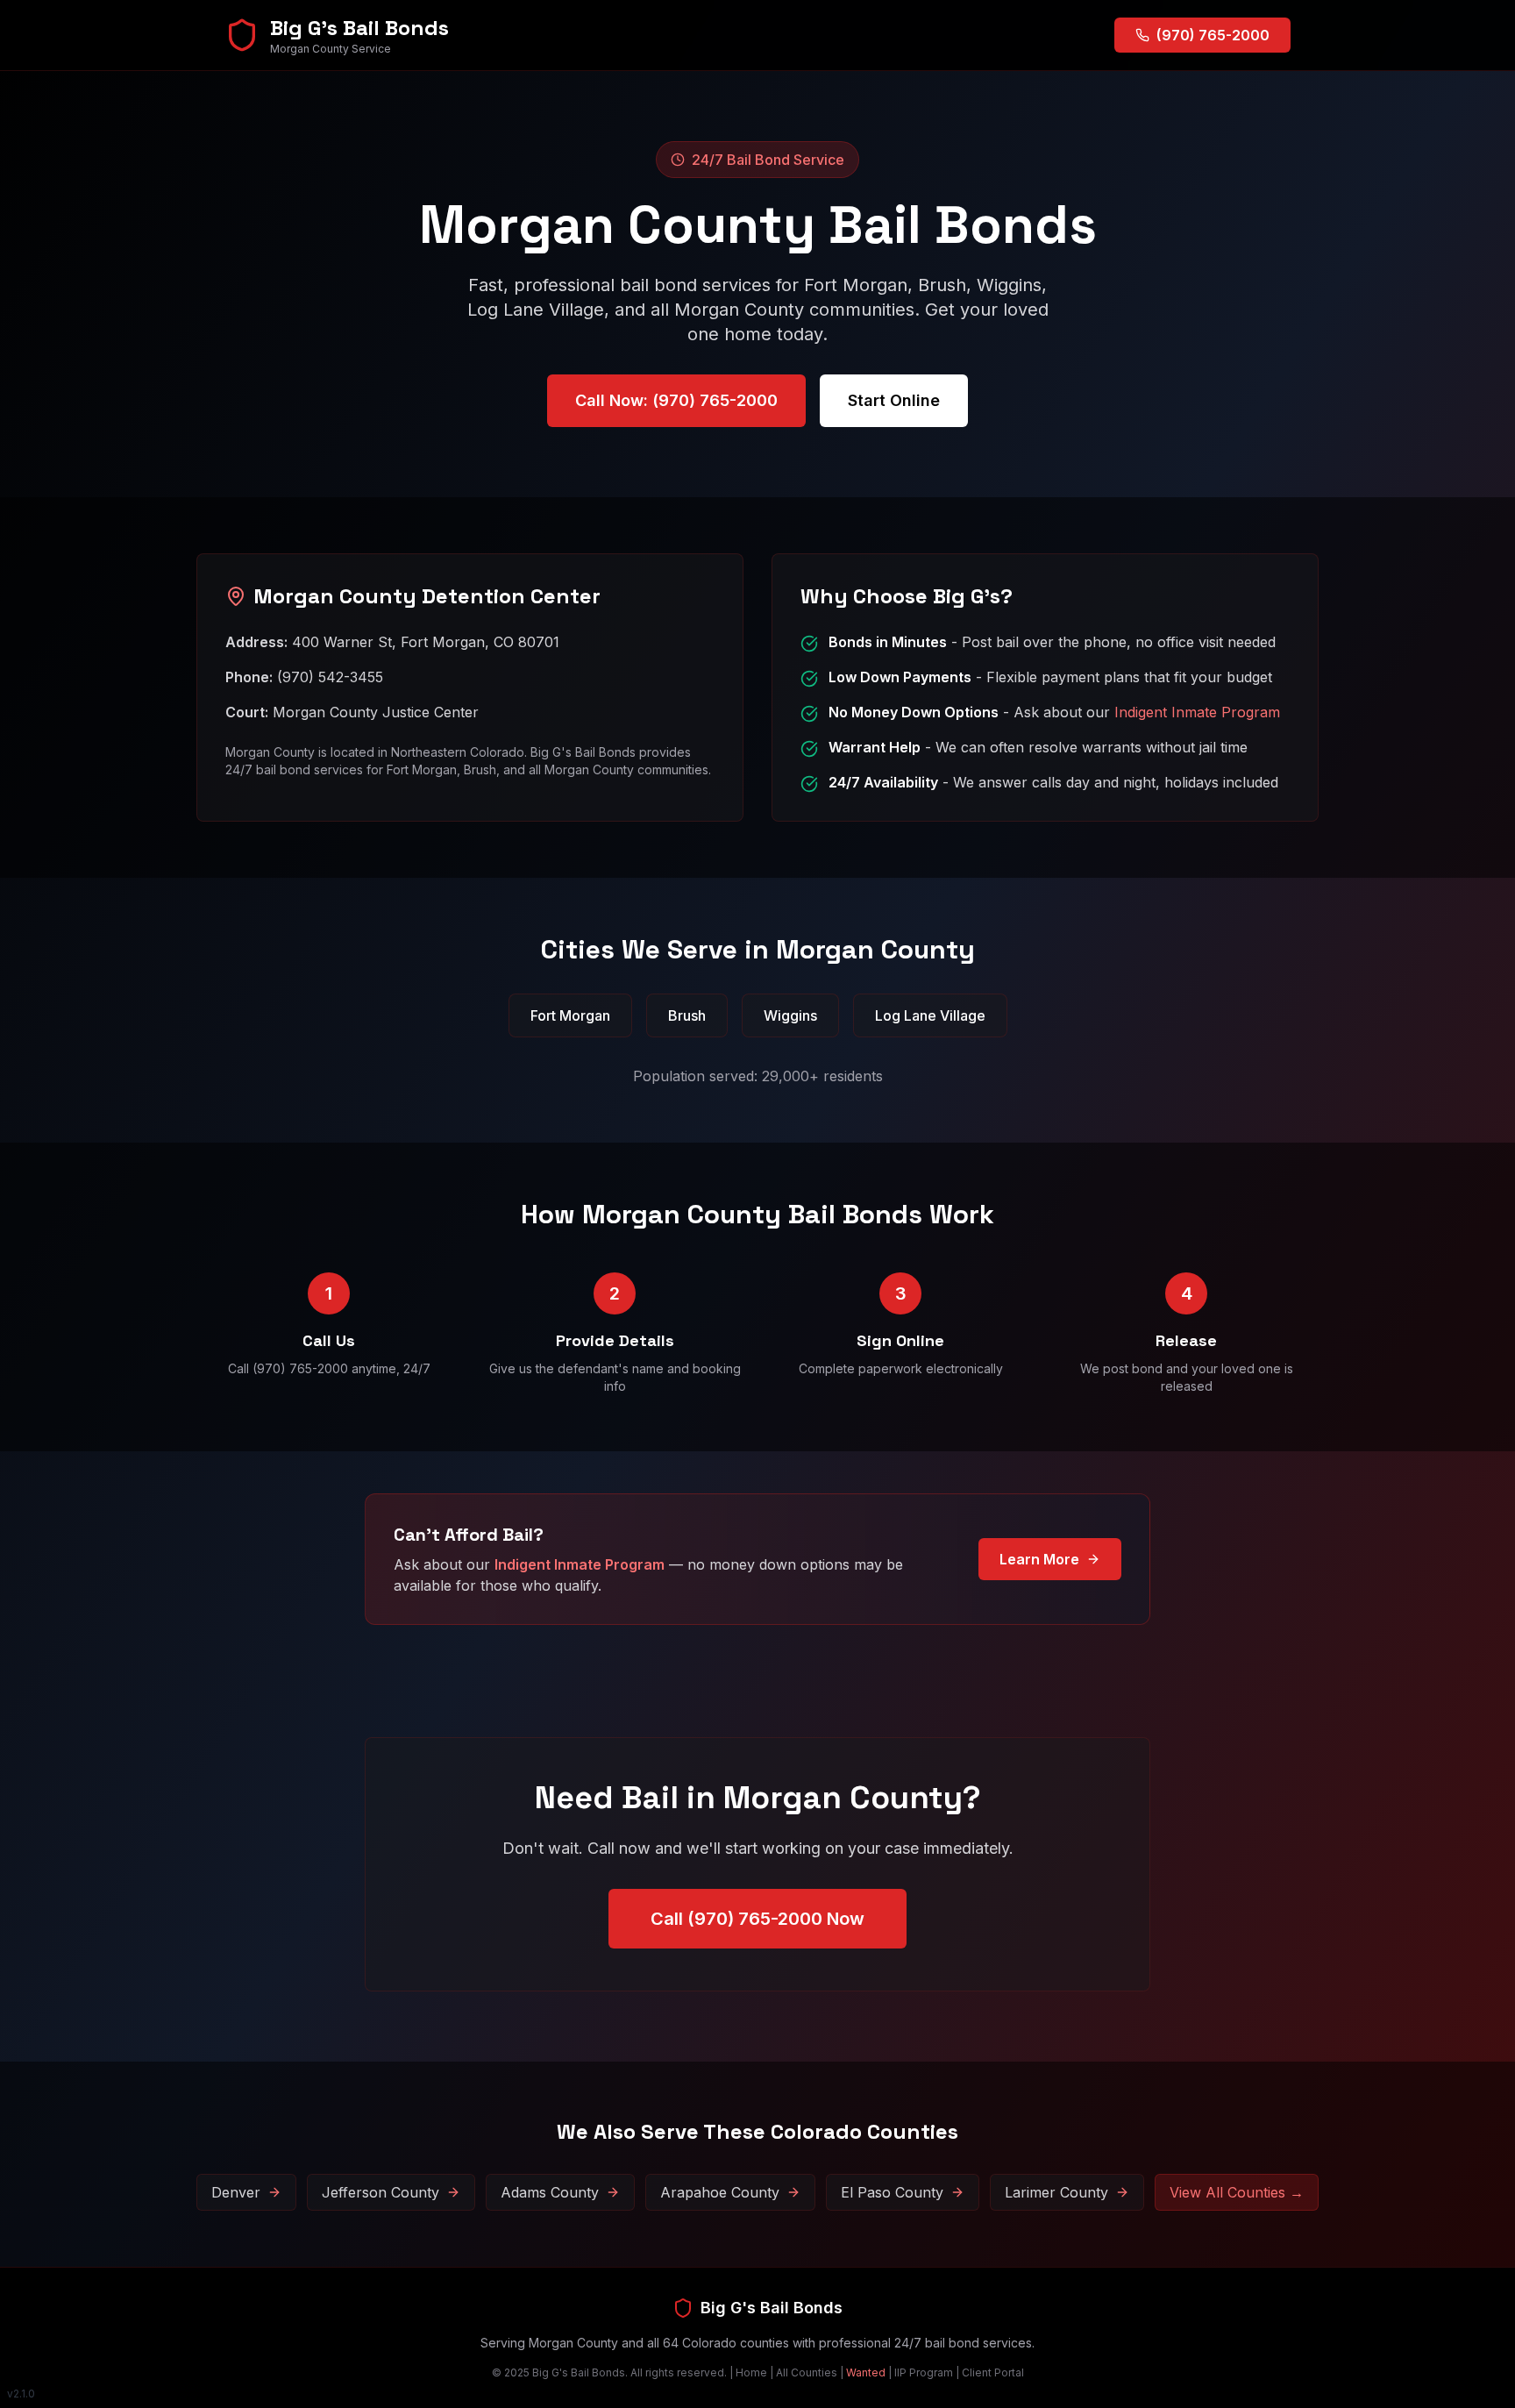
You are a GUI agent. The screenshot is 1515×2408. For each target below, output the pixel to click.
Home (751, 2372)
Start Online (894, 400)
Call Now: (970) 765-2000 (676, 400)
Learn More (1039, 1559)
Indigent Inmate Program (1197, 712)
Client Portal (993, 2372)
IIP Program (924, 2372)
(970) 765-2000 (1213, 35)
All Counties (807, 2372)
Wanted (866, 2372)
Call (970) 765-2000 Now (757, 1919)
